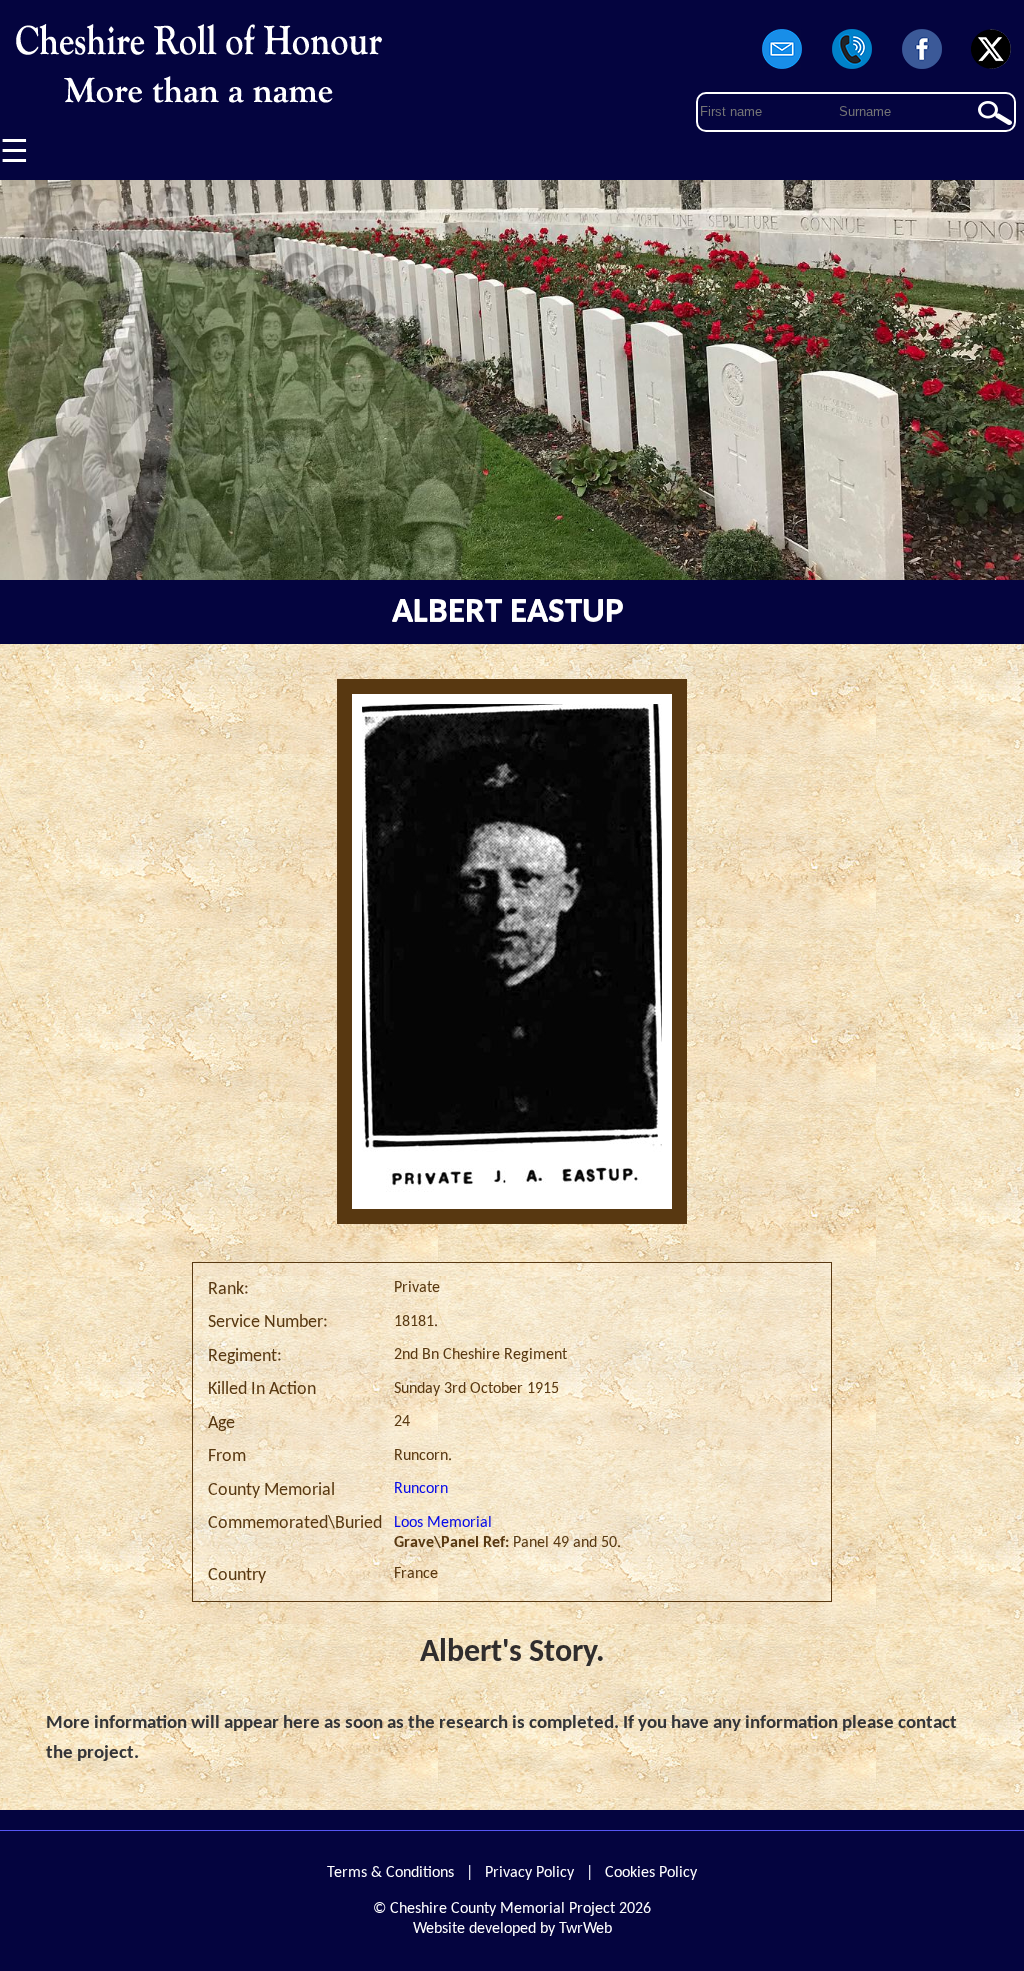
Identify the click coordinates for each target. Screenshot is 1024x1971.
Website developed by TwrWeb (512, 1929)
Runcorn (421, 1489)
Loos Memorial (443, 1523)
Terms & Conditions (390, 1873)
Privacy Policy (529, 1873)
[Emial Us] (783, 70)
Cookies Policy (651, 1873)
